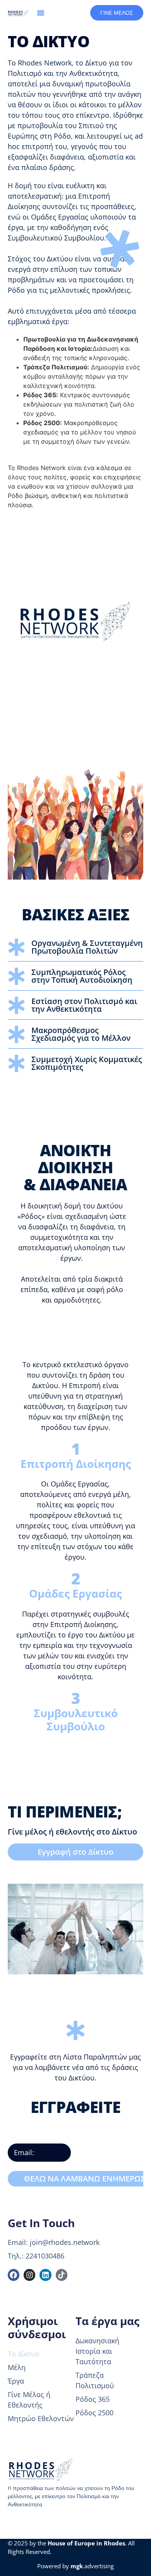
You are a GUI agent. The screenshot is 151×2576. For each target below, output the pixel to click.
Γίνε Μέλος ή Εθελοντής (29, 2400)
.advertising (92, 2566)
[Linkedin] (45, 2275)
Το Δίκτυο (24, 2354)
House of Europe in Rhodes (86, 2543)
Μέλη (17, 2367)
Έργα (16, 2381)
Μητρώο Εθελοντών (41, 2418)
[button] (41, 13)
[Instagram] (29, 2275)
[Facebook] (14, 2275)
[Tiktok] (62, 2275)
